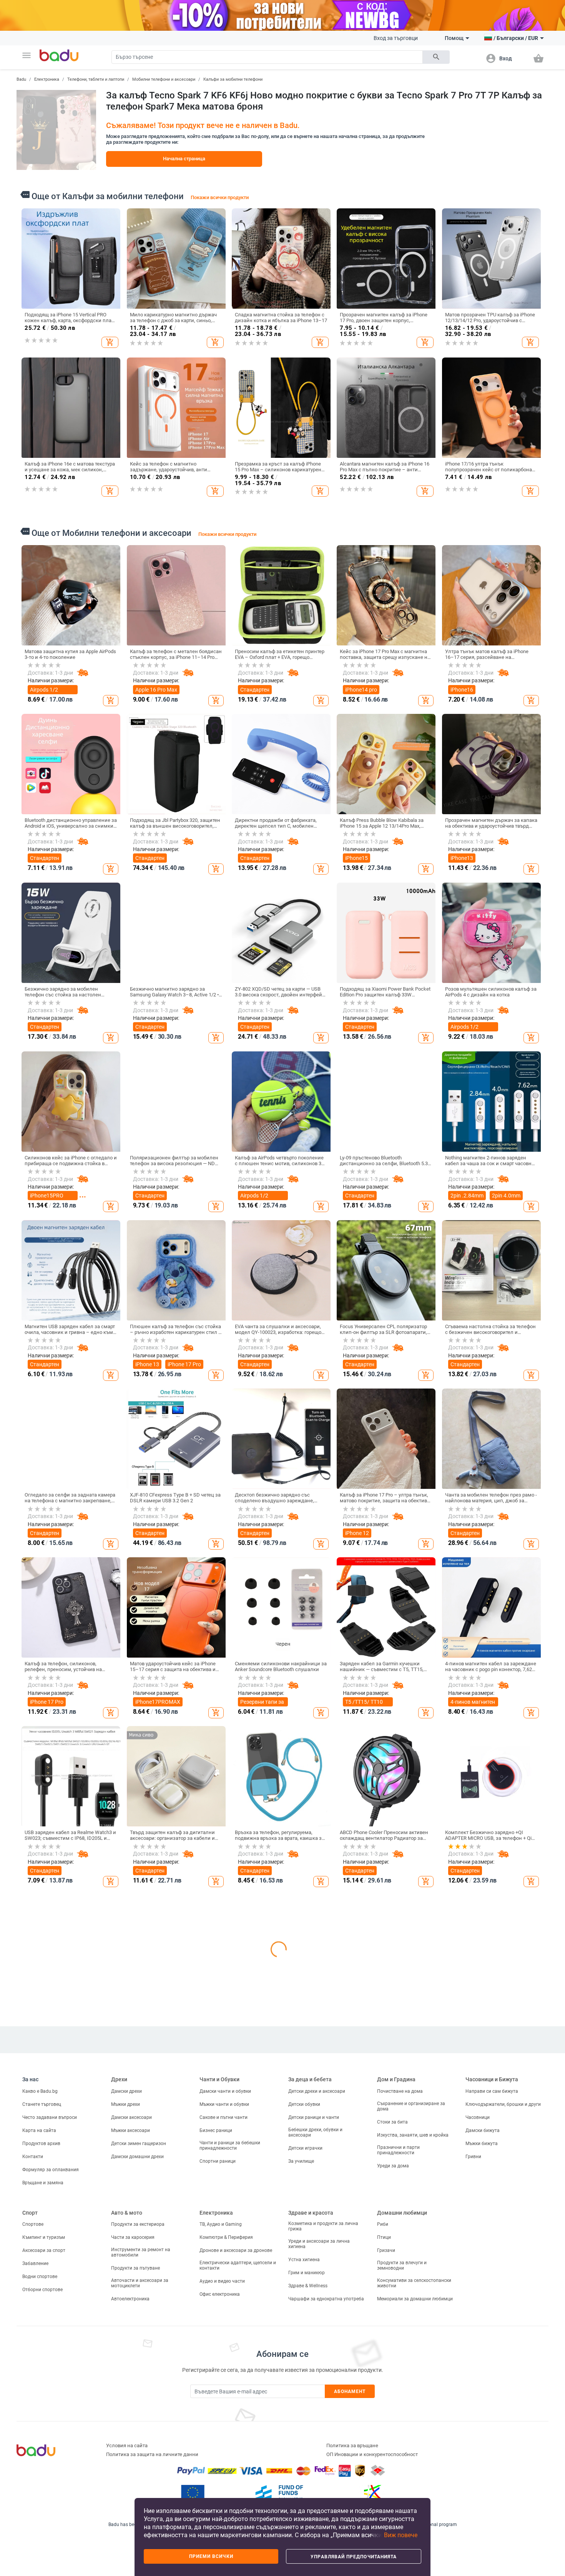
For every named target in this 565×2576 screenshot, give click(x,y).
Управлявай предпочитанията (354, 2557)
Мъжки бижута (482, 2481)
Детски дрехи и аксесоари (317, 2428)
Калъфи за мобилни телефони (233, 79)
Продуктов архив (41, 2481)
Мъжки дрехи (125, 2441)
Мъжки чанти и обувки (224, 2441)
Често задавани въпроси (50, 2455)
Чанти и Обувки (219, 2417)
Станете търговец (42, 2441)
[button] (27, 55)
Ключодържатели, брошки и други (503, 2441)
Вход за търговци (396, 38)
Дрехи (119, 2417)
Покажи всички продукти (220, 197)
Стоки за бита (392, 2459)
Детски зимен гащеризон (139, 2481)
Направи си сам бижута (492, 2428)
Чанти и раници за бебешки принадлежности (230, 2483)
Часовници (478, 2455)
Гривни (473, 2494)
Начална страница (184, 159)
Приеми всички (211, 2556)
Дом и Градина (396, 2417)
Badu (21, 79)
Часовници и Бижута (492, 2417)
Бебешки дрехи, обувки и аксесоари (315, 2470)
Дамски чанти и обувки (225, 2428)
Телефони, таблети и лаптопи (96, 79)
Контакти (33, 2494)
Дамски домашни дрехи (137, 2494)
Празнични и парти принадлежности (398, 2487)
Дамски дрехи (126, 2428)
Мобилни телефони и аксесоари (164, 79)
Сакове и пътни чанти (224, 2455)
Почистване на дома (400, 2428)
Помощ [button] (454, 38)
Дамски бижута (483, 2468)
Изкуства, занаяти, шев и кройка (413, 2472)
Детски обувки (304, 2441)
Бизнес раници (216, 2468)
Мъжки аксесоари (130, 2468)
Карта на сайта (39, 2468)
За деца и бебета (310, 2417)
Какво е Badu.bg (40, 2428)
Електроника (47, 79)
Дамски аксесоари (131, 2455)
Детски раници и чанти (314, 2455)
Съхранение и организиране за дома (411, 2443)
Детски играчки (305, 2485)
